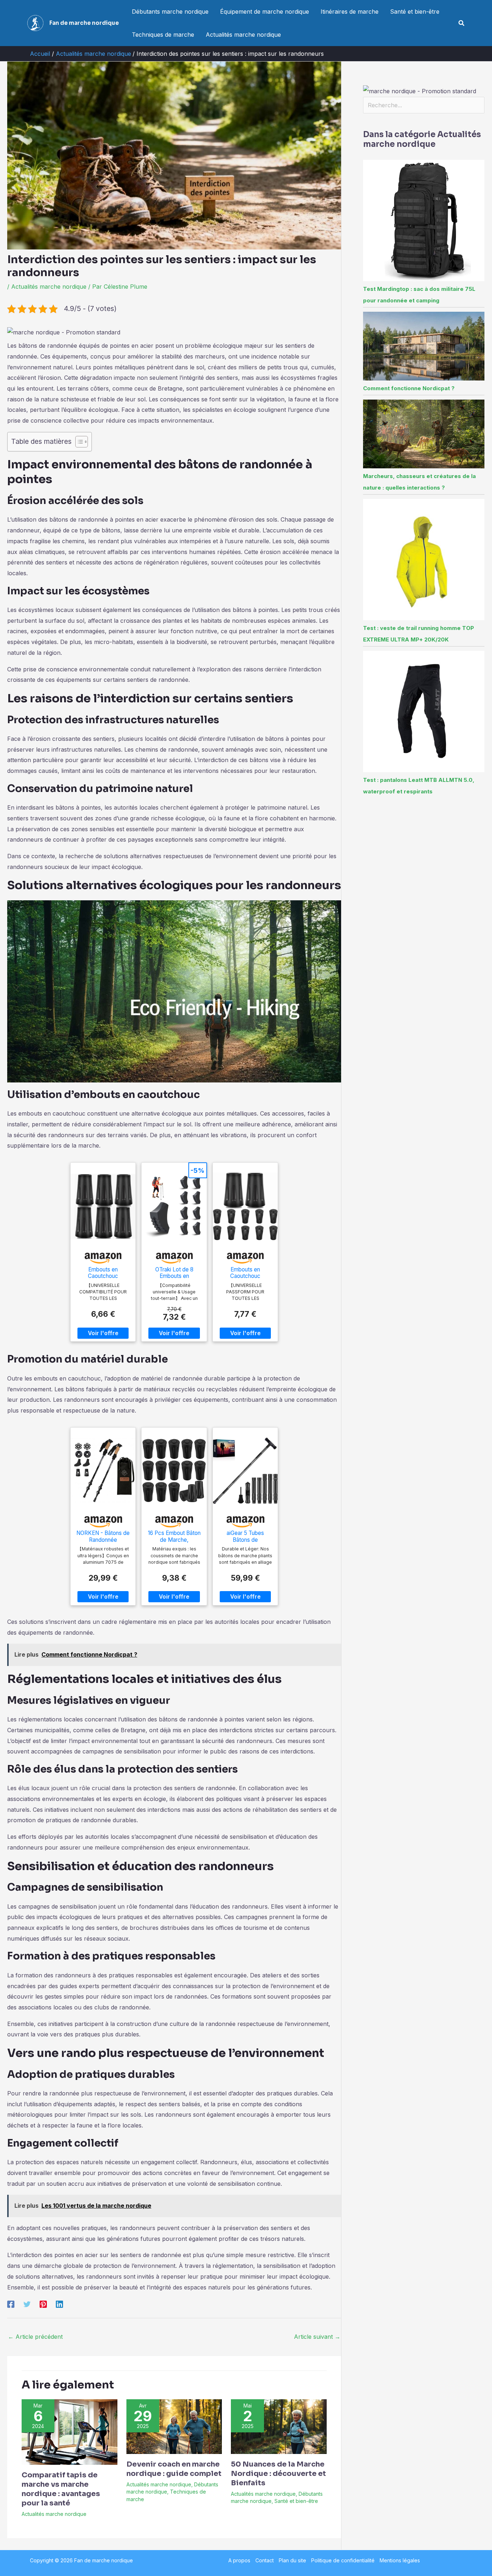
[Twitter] (27, 2304)
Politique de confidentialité (343, 2560)
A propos (239, 2560)
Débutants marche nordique (170, 12)
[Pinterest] (43, 2304)
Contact (265, 2560)
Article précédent (35, 2337)
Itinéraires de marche (350, 12)
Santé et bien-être (415, 12)
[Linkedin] (59, 2304)
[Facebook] (11, 2304)
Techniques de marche (163, 35)
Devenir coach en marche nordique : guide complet (174, 2469)
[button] (462, 23)
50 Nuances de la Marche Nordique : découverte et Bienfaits (278, 2474)
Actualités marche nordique (243, 35)
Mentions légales (400, 2560)
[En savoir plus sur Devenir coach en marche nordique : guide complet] (174, 2426)
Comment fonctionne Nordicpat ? (409, 388)
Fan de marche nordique (84, 23)
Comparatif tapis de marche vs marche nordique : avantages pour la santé (61, 2489)
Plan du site (292, 2560)
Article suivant (317, 2337)
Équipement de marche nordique (265, 12)
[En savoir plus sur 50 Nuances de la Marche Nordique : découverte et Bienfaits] (279, 2426)
